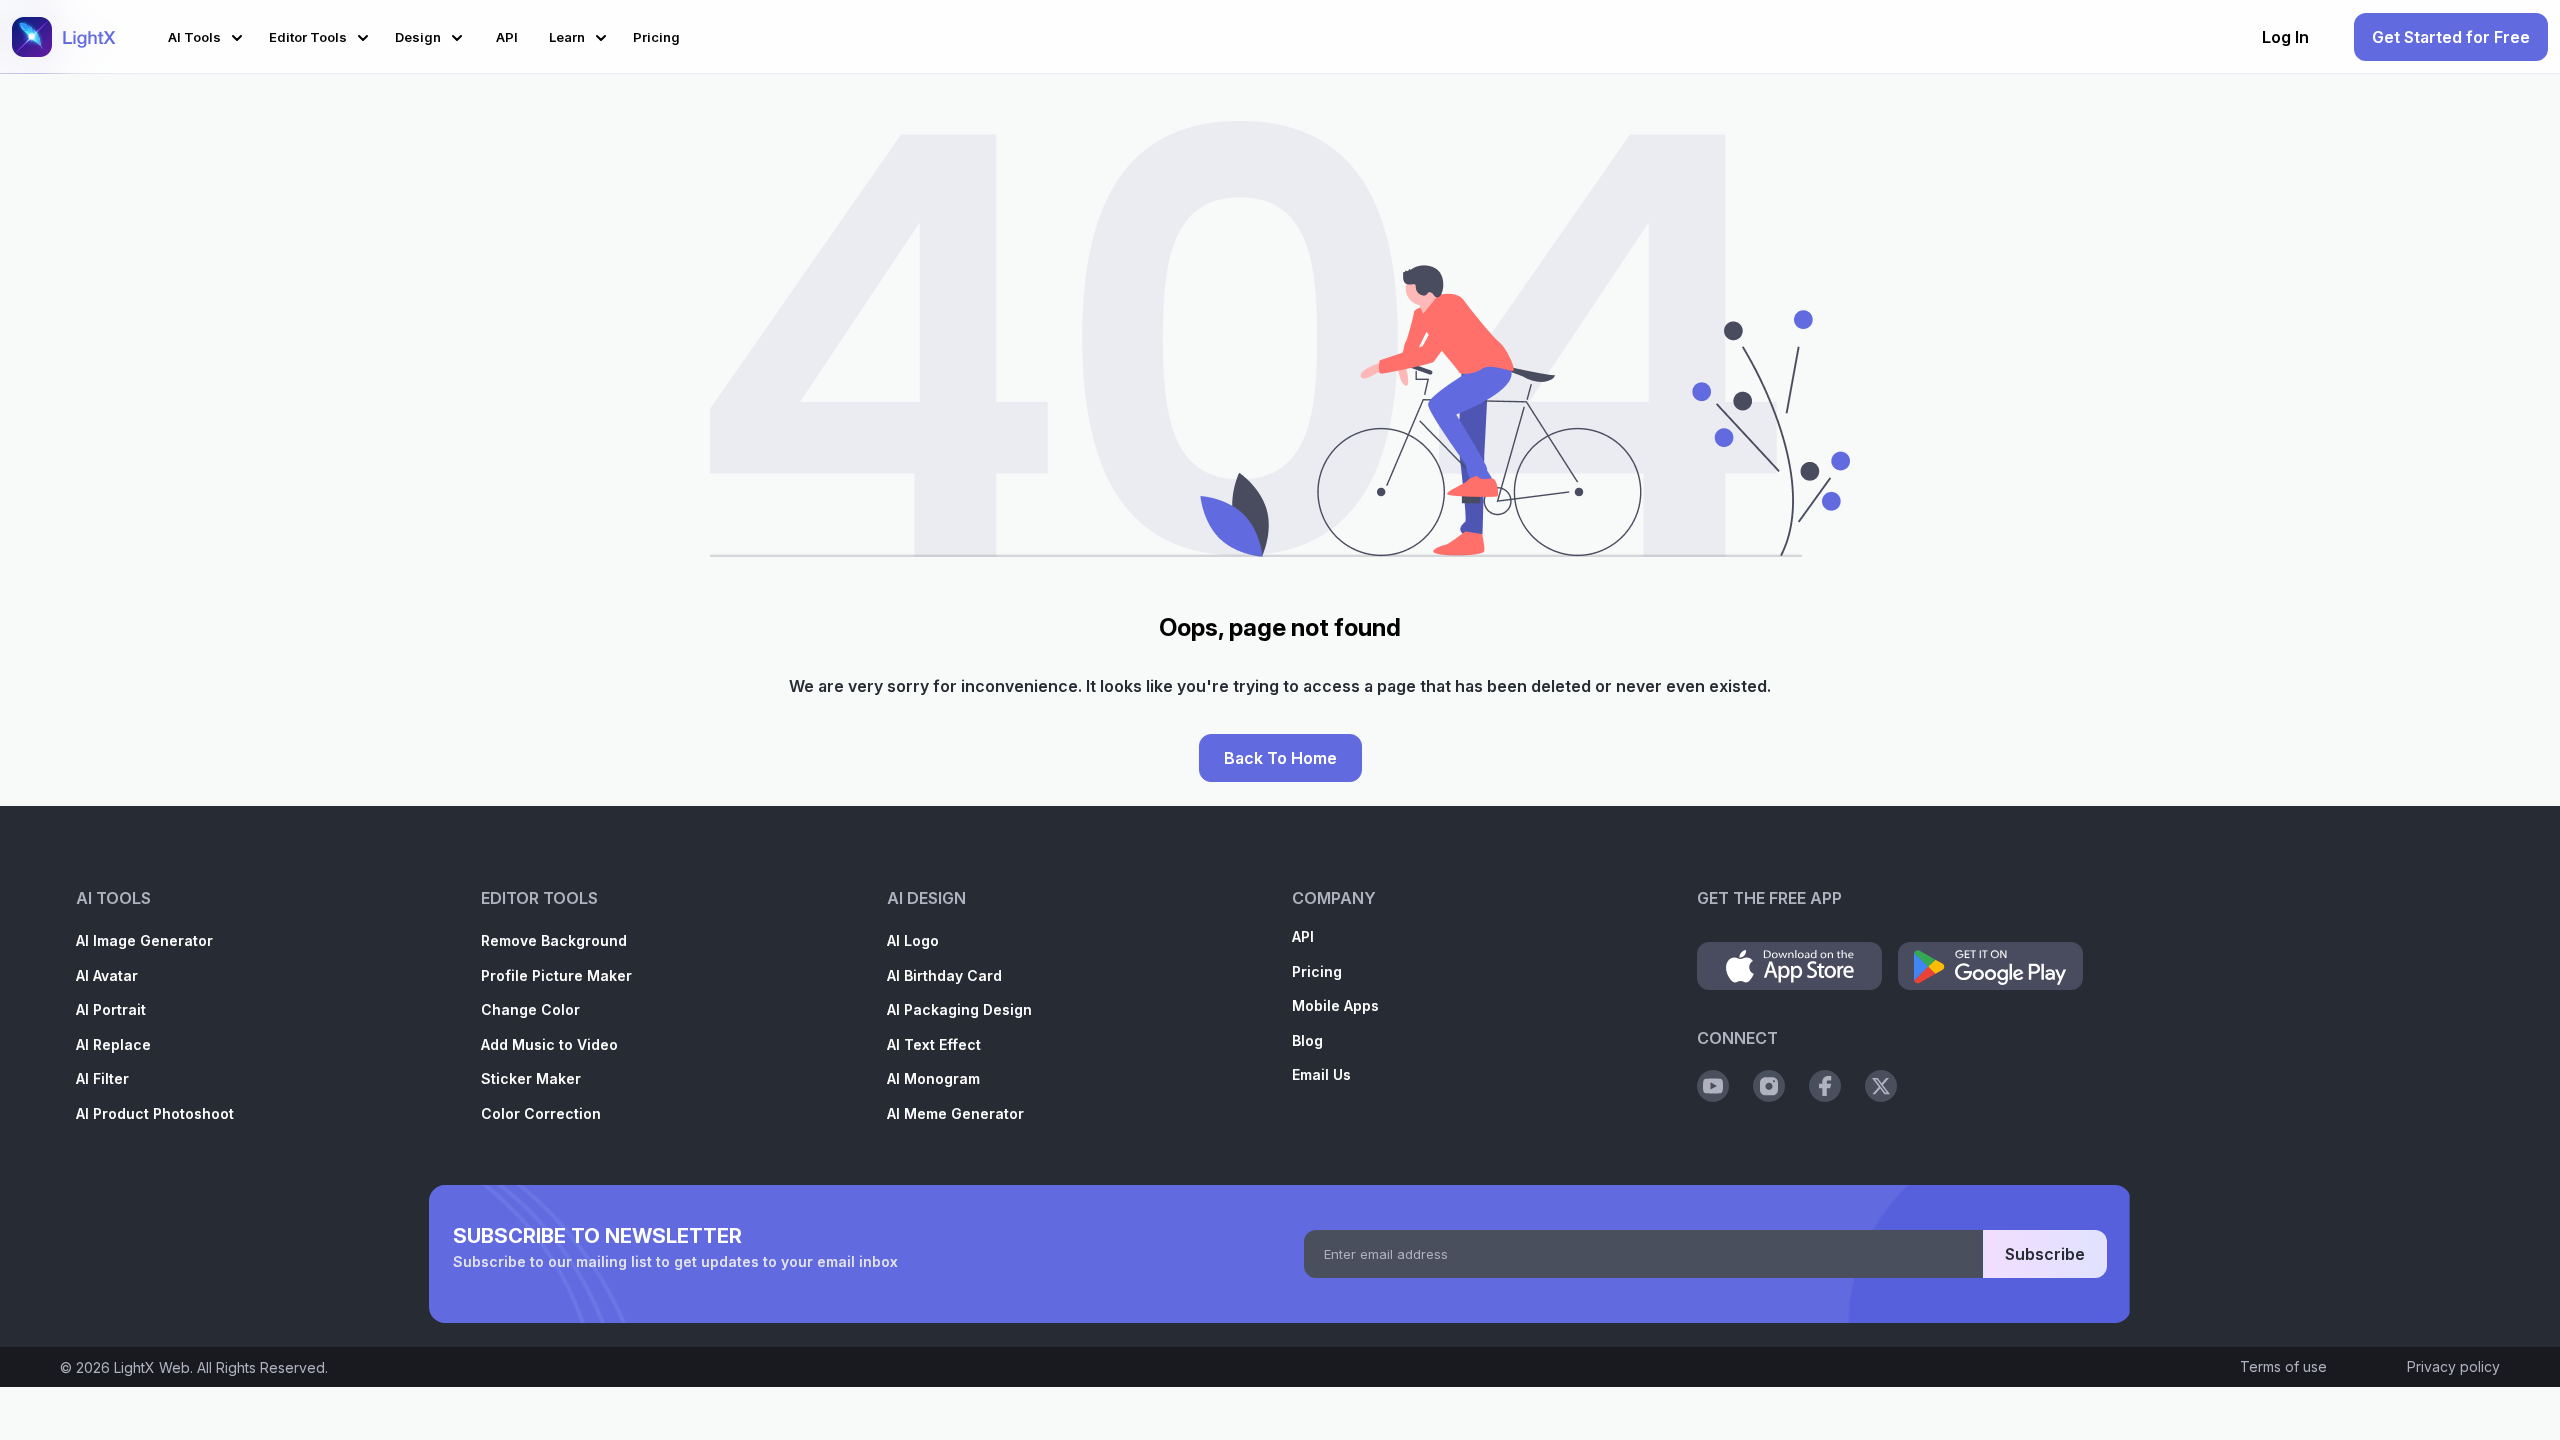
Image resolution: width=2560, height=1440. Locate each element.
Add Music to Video (549, 1044)
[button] (208, 34)
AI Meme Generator (955, 1113)
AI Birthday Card (944, 975)
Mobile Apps (1335, 1005)
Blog (1307, 1040)
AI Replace (113, 1044)
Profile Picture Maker (556, 975)
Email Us (1321, 1074)
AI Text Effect (934, 1044)
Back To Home (1280, 758)
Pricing (1317, 971)
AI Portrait (111, 1009)
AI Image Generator (144, 940)
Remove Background (554, 940)
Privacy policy (2453, 1366)
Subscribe (2045, 1254)
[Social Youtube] (1713, 1086)
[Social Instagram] (1769, 1086)
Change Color (530, 1009)
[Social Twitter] (1881, 1086)
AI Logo (913, 940)
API (1303, 936)
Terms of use (2283, 1366)
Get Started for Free (2451, 37)
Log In (2285, 37)
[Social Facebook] (1825, 1086)
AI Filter (102, 1078)
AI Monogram (933, 1078)
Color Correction (541, 1113)
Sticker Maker (531, 1078)
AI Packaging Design (959, 1009)
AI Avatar (107, 975)
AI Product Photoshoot (155, 1113)
